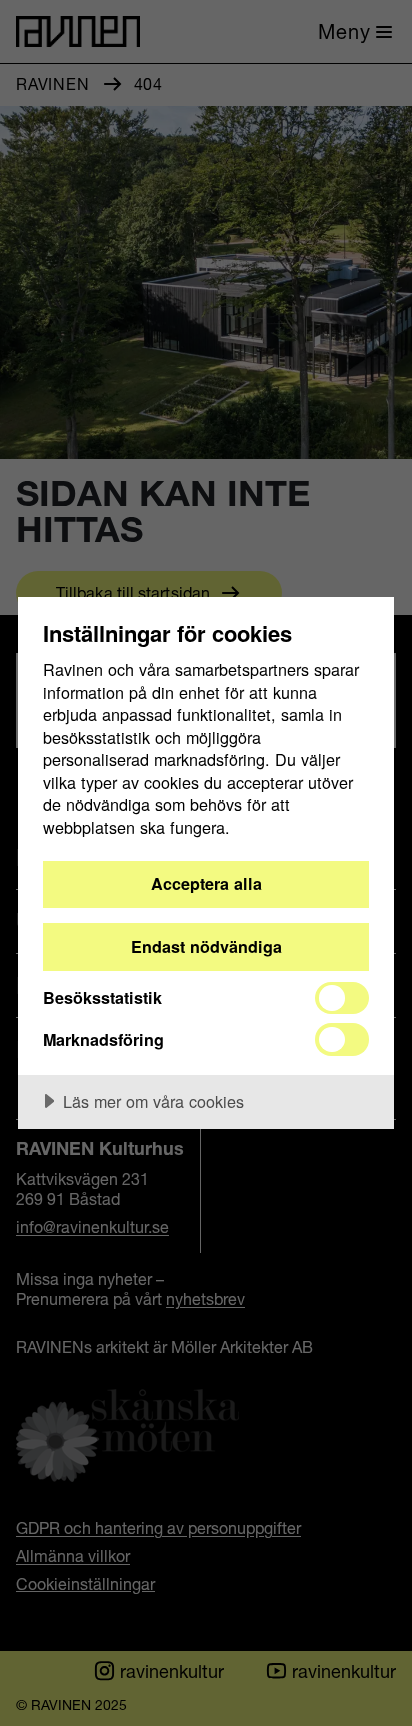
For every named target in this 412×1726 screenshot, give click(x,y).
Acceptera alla (206, 883)
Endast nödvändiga (206, 946)
